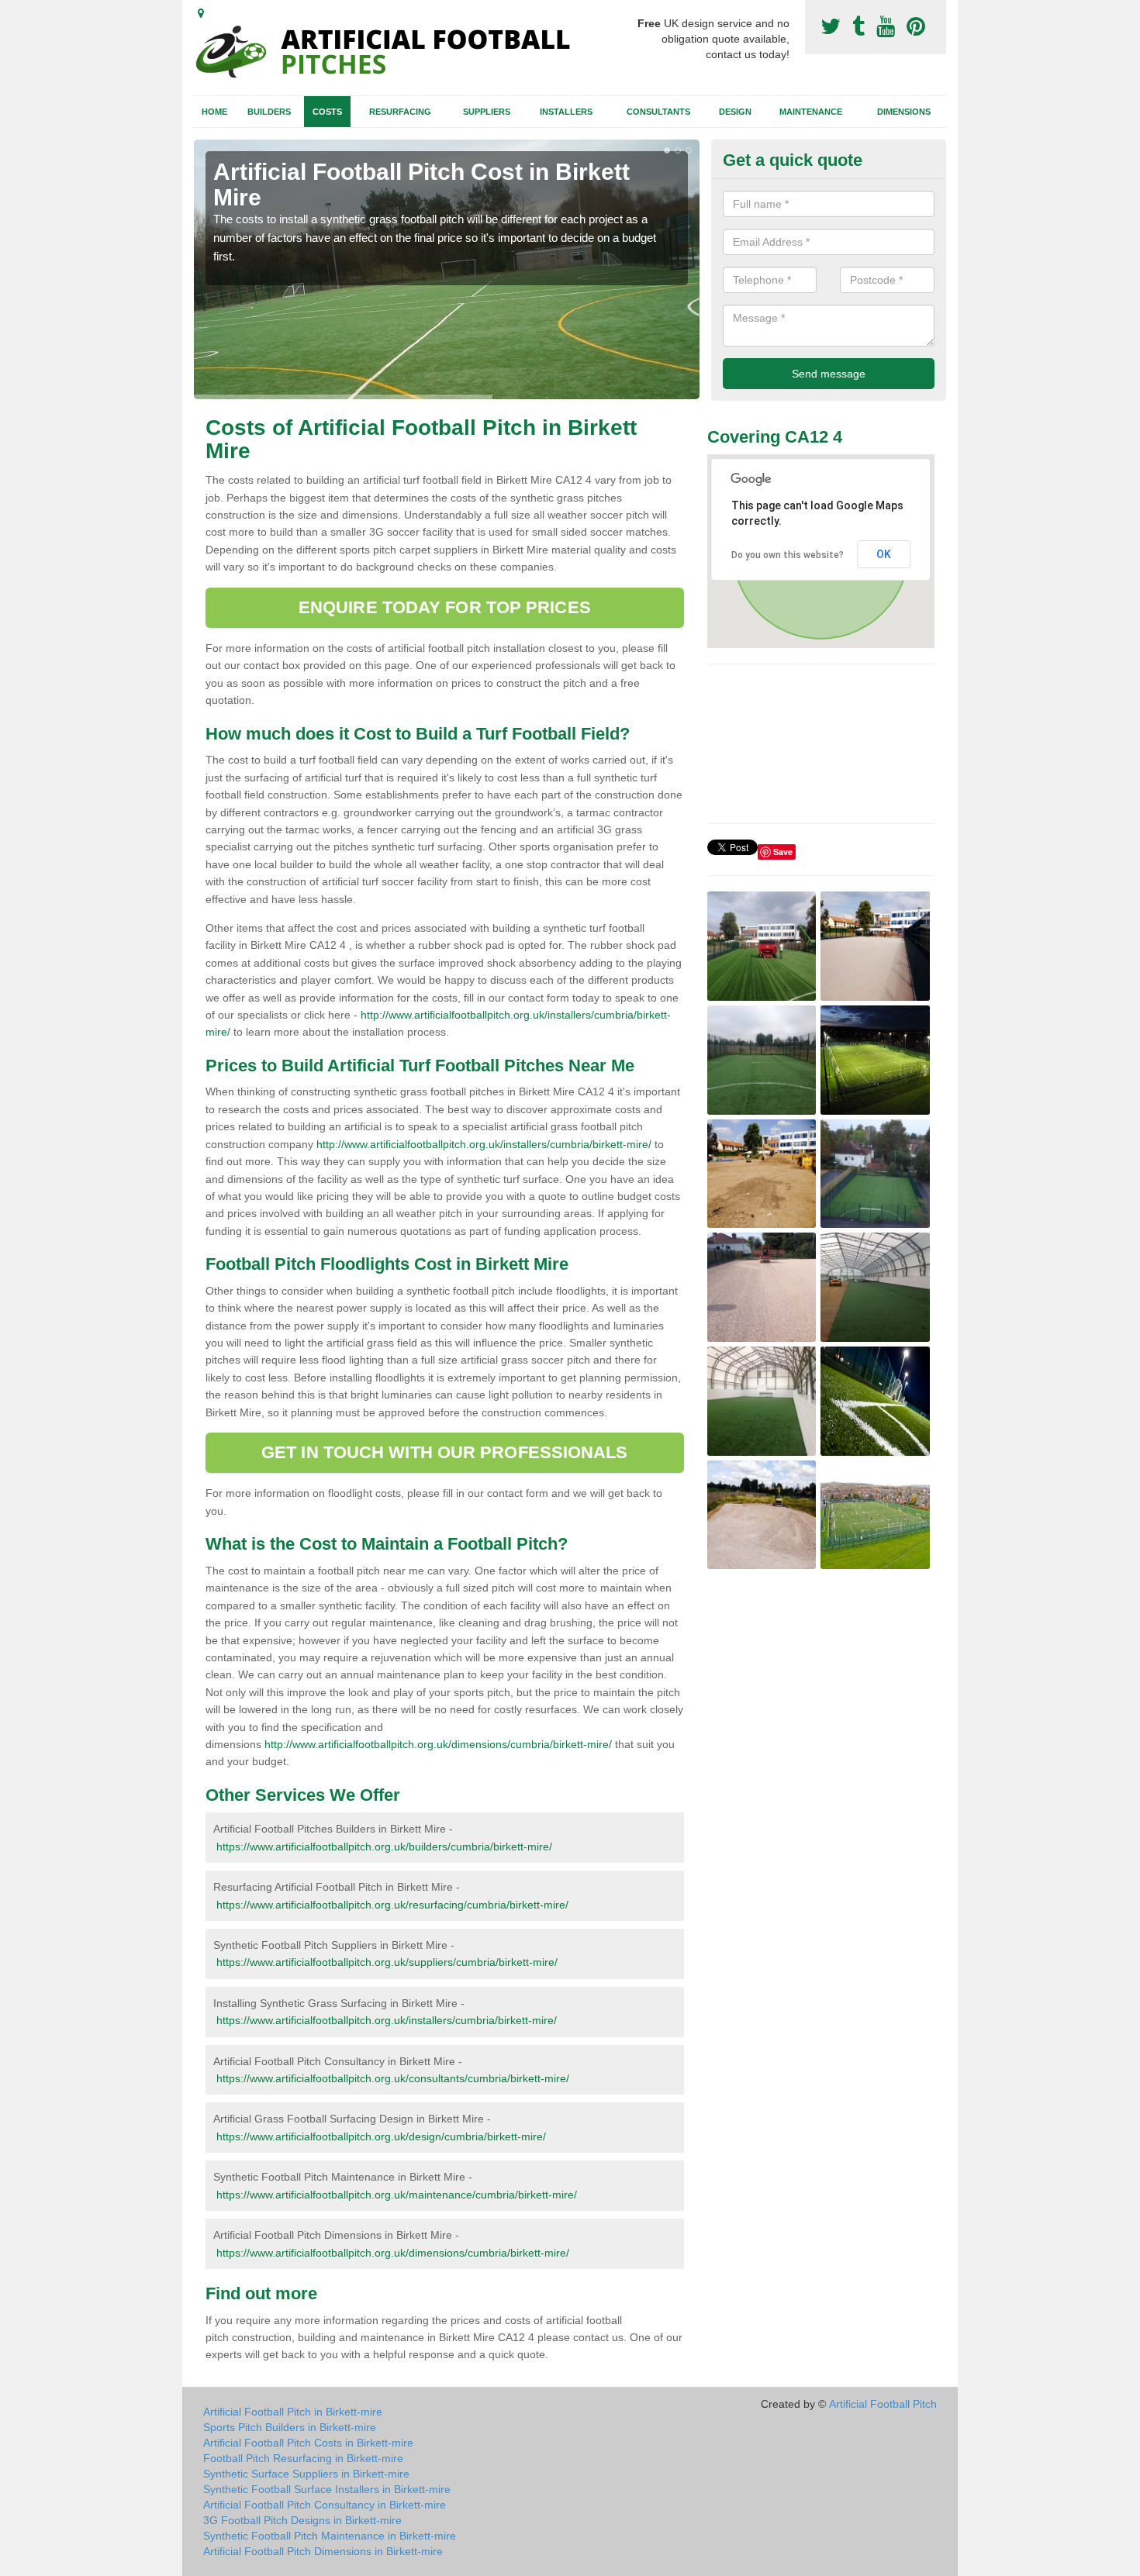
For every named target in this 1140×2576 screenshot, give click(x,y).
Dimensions (904, 112)
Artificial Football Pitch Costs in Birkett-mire (308, 2443)
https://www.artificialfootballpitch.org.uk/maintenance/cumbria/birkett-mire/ (397, 2195)
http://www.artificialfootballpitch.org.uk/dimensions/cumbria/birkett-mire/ (438, 1744)
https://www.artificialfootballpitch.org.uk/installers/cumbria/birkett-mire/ (387, 2020)
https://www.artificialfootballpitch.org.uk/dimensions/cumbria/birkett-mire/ (393, 2253)
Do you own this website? (788, 555)
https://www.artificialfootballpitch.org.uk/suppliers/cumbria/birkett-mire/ (387, 1962)
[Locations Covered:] (201, 13)
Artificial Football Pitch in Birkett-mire (293, 2412)
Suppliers (487, 112)
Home (214, 112)
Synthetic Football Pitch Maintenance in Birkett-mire (330, 2536)
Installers (566, 112)
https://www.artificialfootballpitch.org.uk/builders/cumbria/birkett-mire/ (384, 1847)
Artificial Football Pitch (883, 2404)
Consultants (658, 112)
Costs (327, 112)
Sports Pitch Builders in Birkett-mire (290, 2427)
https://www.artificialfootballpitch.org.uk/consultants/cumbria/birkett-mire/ (393, 2078)
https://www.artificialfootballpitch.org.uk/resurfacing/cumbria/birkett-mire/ (392, 1905)
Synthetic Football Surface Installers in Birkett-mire (327, 2489)
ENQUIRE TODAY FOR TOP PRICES (445, 607)
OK (884, 554)
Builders (269, 112)
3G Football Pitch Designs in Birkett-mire (302, 2520)
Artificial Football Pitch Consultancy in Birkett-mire (325, 2505)
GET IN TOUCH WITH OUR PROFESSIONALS (445, 1452)
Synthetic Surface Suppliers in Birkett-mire (306, 2474)
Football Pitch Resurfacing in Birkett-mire (303, 2458)
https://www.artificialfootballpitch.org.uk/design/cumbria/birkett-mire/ (381, 2136)
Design (735, 112)
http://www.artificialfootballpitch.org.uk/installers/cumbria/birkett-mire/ (484, 1144)
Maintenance (811, 112)
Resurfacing (400, 112)
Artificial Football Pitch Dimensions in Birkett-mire (323, 2551)
